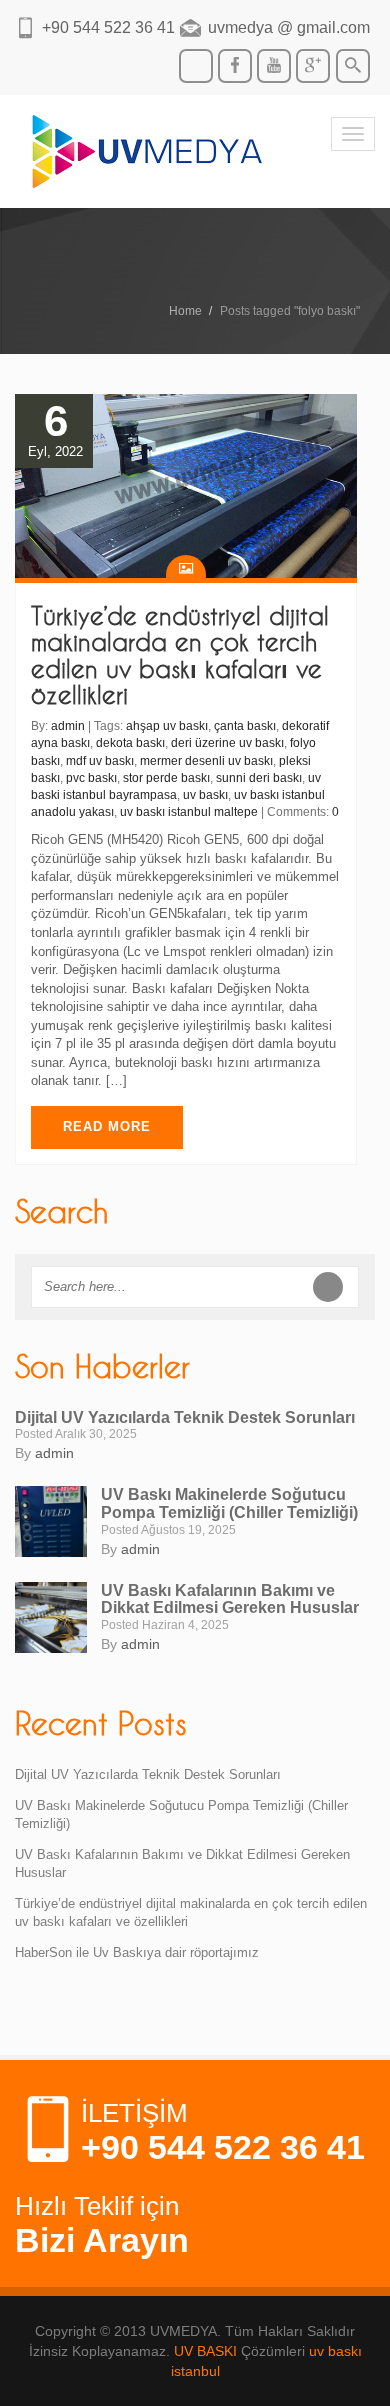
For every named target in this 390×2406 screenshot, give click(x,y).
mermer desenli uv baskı (206, 761)
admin (68, 726)
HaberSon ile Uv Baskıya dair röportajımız (137, 1952)
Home (185, 311)
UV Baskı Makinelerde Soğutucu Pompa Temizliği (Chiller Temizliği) (229, 1503)
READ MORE (107, 1126)
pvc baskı (91, 778)
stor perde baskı (166, 778)
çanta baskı (245, 726)
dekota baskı (130, 743)
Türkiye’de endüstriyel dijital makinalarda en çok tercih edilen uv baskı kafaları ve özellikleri (180, 655)
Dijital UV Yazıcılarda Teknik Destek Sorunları (185, 1417)
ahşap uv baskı (167, 726)
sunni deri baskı (259, 778)
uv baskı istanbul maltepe (189, 812)
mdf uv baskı (100, 761)
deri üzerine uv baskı (227, 743)
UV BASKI (205, 2351)
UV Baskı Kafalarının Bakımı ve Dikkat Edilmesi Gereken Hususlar (230, 1599)
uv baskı (205, 795)
